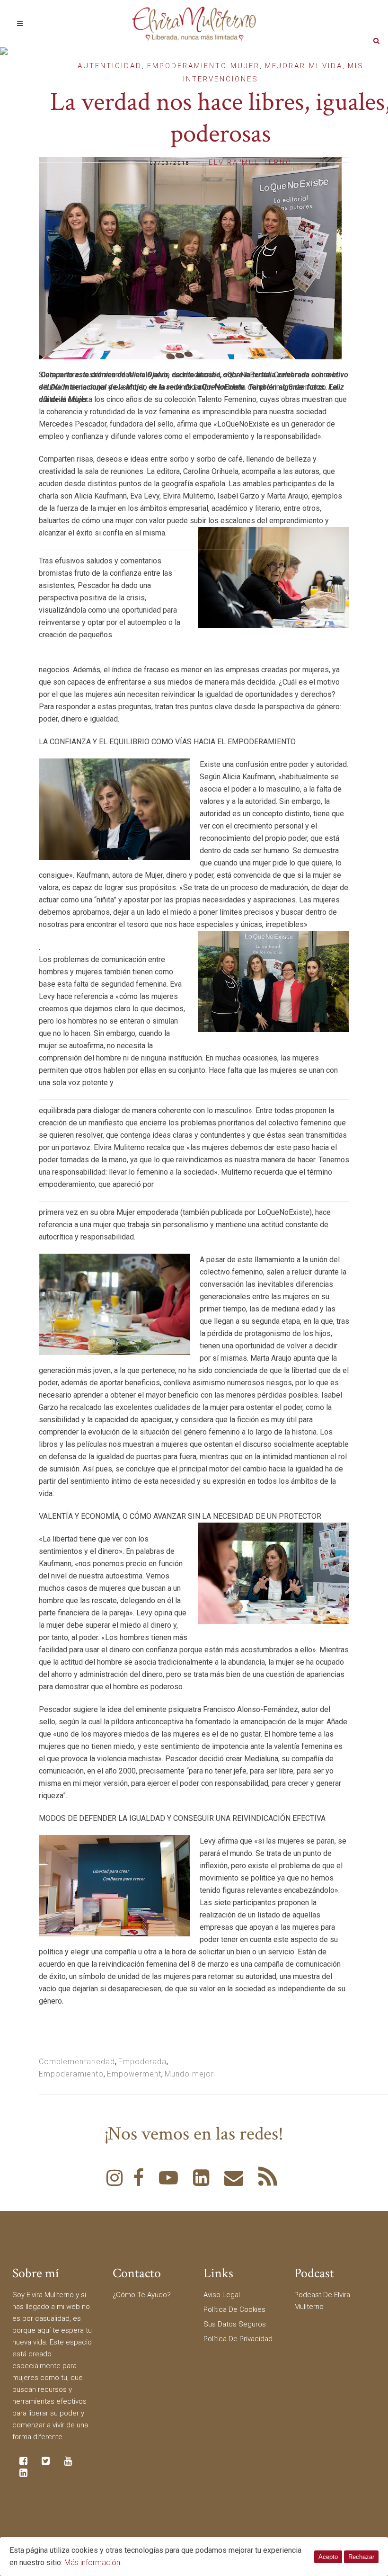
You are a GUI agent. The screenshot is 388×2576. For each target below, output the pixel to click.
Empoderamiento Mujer (203, 66)
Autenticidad (110, 66)
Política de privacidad (238, 2339)
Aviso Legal (222, 2295)
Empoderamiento (71, 2074)
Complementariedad (77, 2062)
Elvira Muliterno (250, 162)
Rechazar (361, 2557)
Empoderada (142, 2062)
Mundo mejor (189, 2074)
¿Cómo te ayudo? (142, 2295)
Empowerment (134, 2074)
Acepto (328, 2557)
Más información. (93, 2563)
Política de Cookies (234, 2309)
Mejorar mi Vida (304, 66)
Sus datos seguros (235, 2324)
